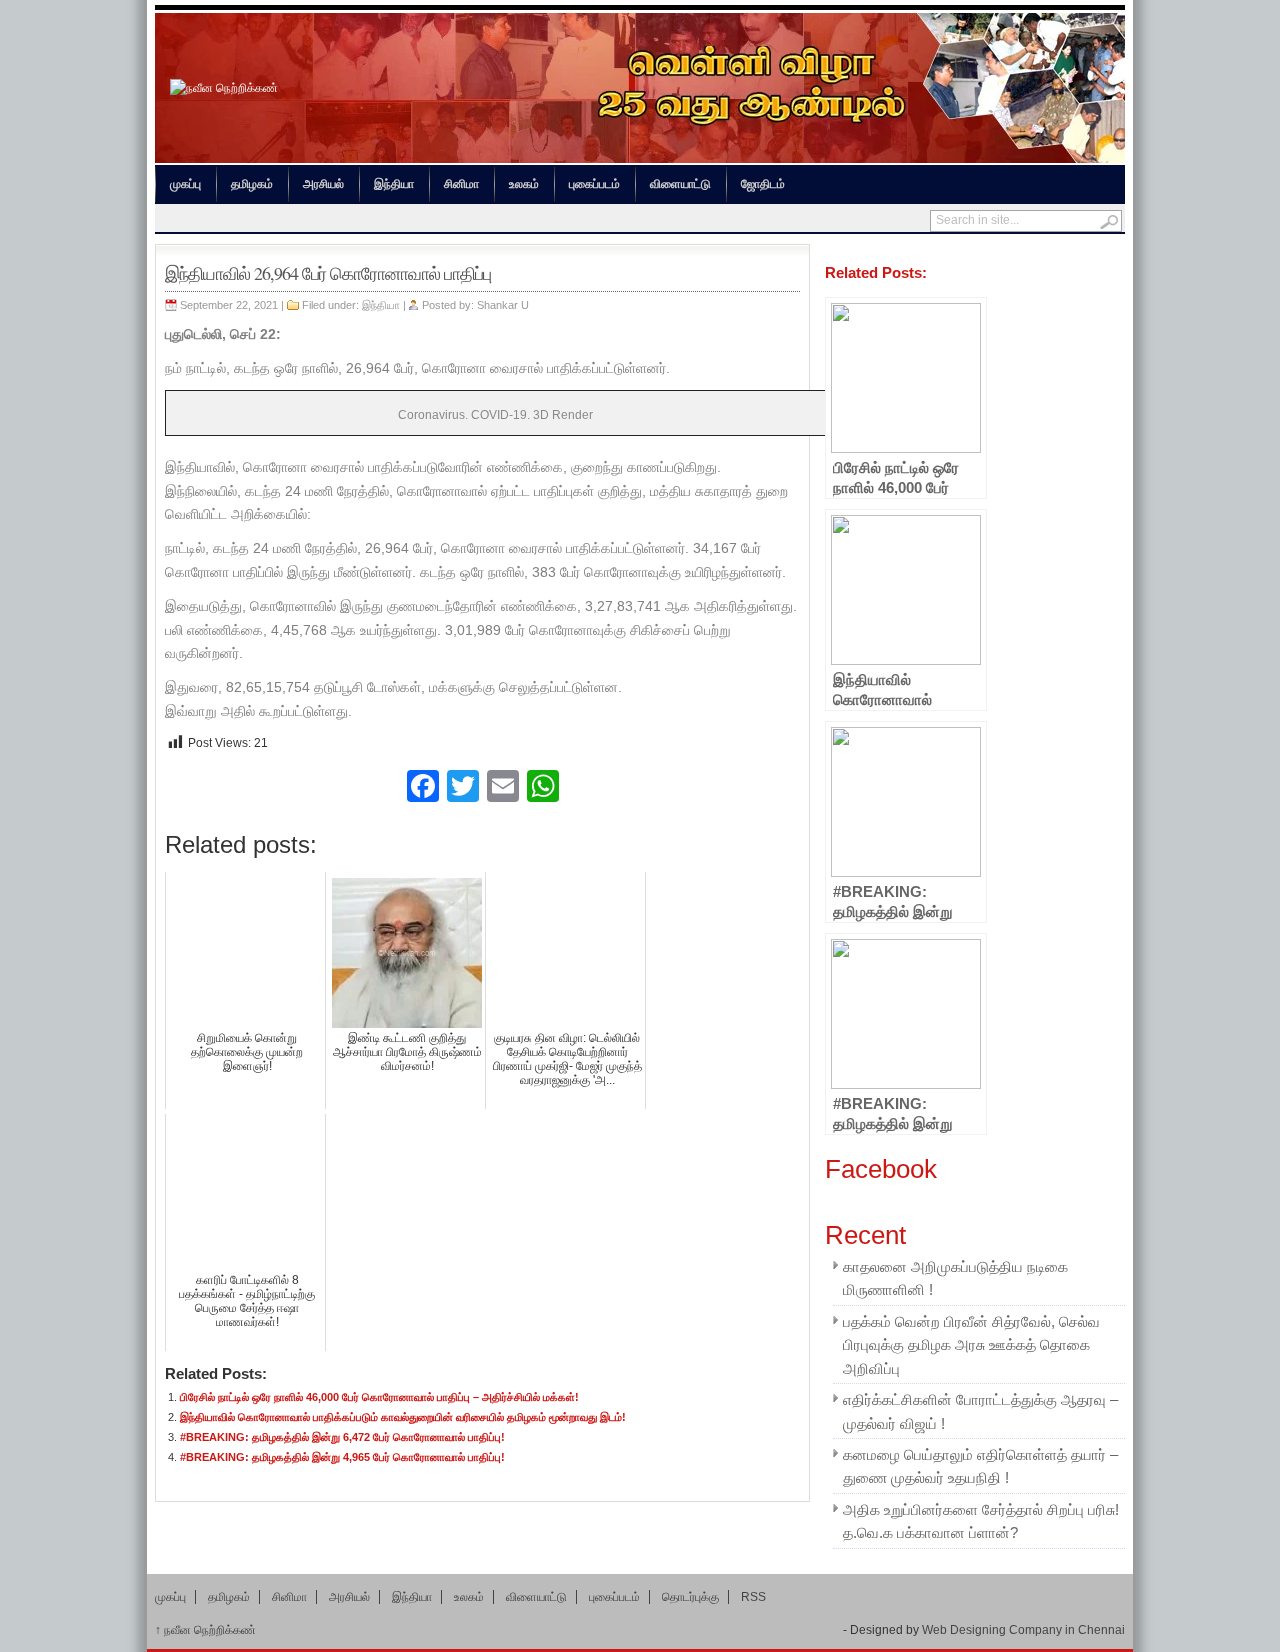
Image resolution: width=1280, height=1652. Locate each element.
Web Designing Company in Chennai (1023, 1630)
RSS (753, 1596)
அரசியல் (323, 184)
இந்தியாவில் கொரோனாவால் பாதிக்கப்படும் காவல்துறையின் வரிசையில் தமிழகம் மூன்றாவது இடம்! (403, 1417)
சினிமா (461, 184)
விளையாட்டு (680, 184)
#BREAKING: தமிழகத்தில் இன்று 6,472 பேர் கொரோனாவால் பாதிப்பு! (342, 1437)
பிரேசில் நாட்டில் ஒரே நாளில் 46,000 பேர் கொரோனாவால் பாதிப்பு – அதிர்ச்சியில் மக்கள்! (379, 1397)
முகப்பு (185, 184)
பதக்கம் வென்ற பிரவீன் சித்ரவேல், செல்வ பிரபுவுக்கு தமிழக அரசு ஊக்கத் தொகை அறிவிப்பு (971, 1345)
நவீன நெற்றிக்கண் (205, 1630)
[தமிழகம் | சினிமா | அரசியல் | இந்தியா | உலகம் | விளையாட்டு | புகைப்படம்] (224, 88)
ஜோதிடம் (763, 184)
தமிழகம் (252, 184)
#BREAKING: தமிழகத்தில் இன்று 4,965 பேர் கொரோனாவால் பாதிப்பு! (342, 1457)
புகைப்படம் (594, 184)
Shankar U (503, 305)
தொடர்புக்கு (690, 1596)
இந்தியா (394, 184)
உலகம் (524, 184)
